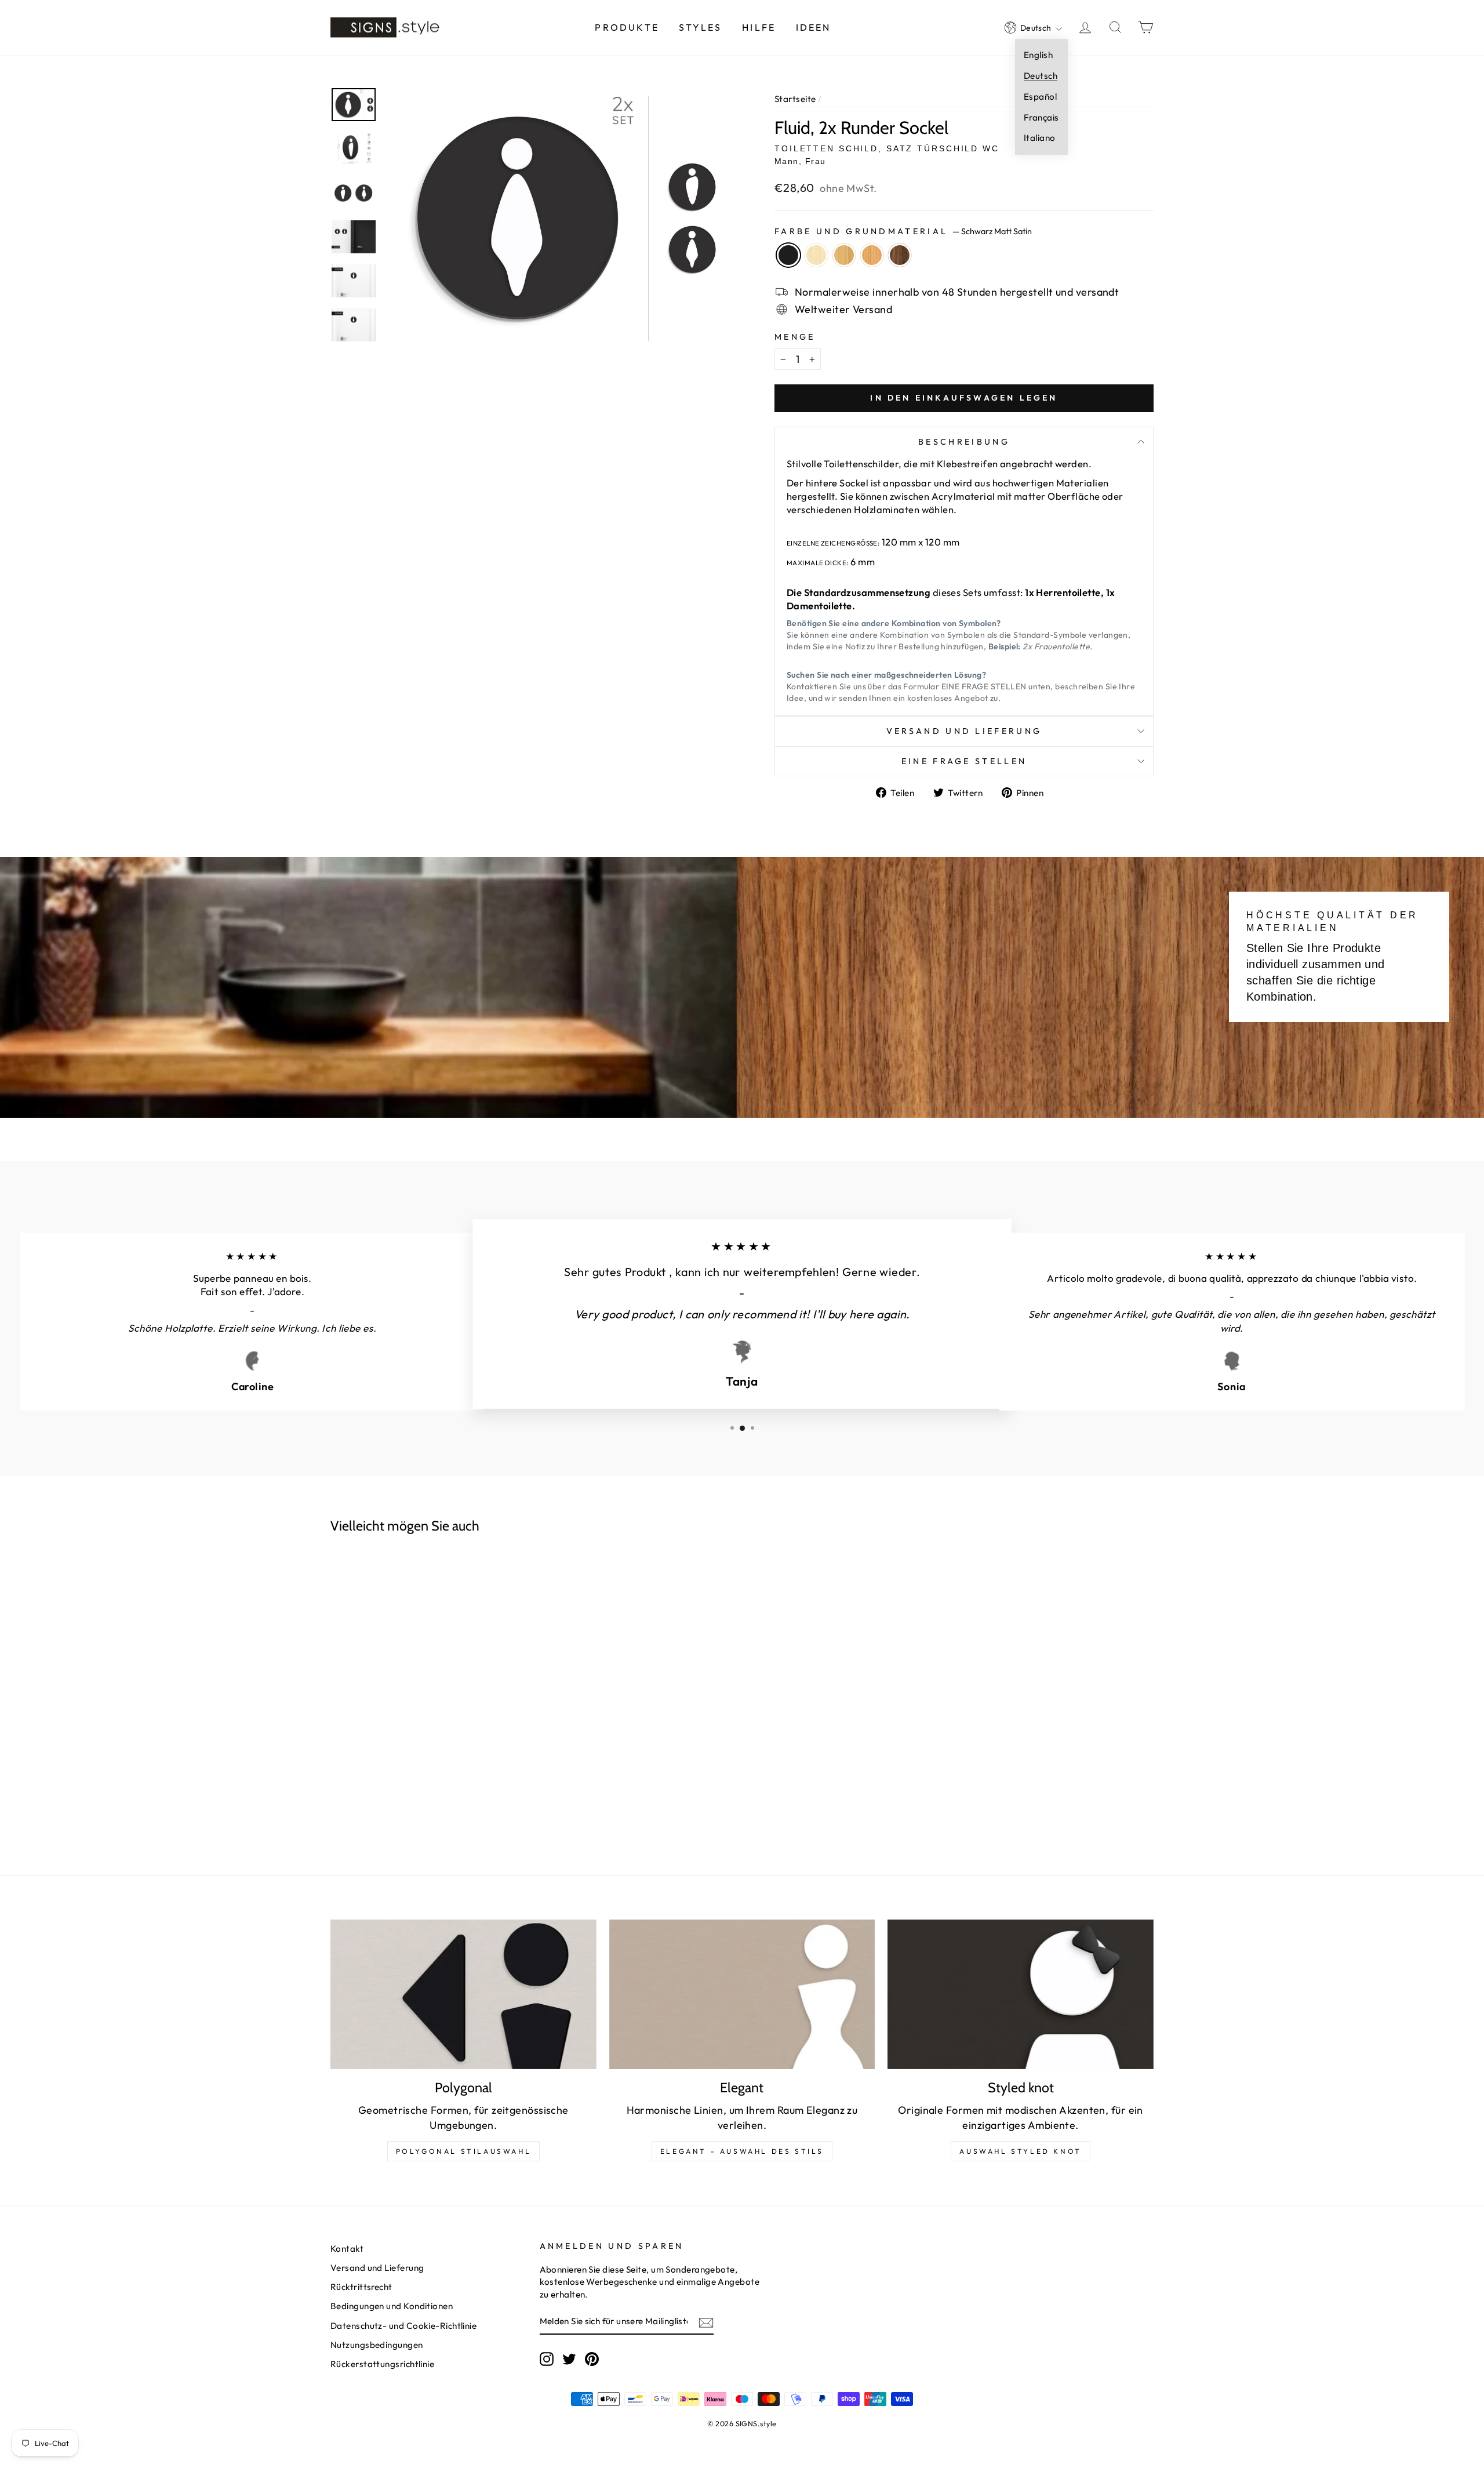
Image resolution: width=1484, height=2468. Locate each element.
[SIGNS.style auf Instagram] (547, 2359)
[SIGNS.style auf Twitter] (569, 2359)
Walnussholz (900, 255)
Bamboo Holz (844, 255)
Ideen (814, 27)
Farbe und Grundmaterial (903, 231)
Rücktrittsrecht (361, 2287)
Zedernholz (872, 255)
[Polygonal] (463, 1994)
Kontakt (347, 2249)
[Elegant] (742, 1994)
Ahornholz (816, 255)
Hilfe (759, 27)
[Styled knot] (1021, 1994)
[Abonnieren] (706, 2322)
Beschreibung (964, 442)
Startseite (795, 99)
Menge (795, 337)
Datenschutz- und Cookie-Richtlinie (403, 2326)
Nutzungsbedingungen (377, 2345)
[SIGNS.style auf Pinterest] (592, 2359)
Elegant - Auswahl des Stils (742, 2151)
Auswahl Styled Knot (1020, 2151)
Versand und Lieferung (964, 731)
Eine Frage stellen (964, 761)
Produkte (627, 27)
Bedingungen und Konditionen (392, 2306)
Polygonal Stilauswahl (464, 2151)
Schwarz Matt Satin (788, 255)
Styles (700, 27)
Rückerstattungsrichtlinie (382, 2364)
